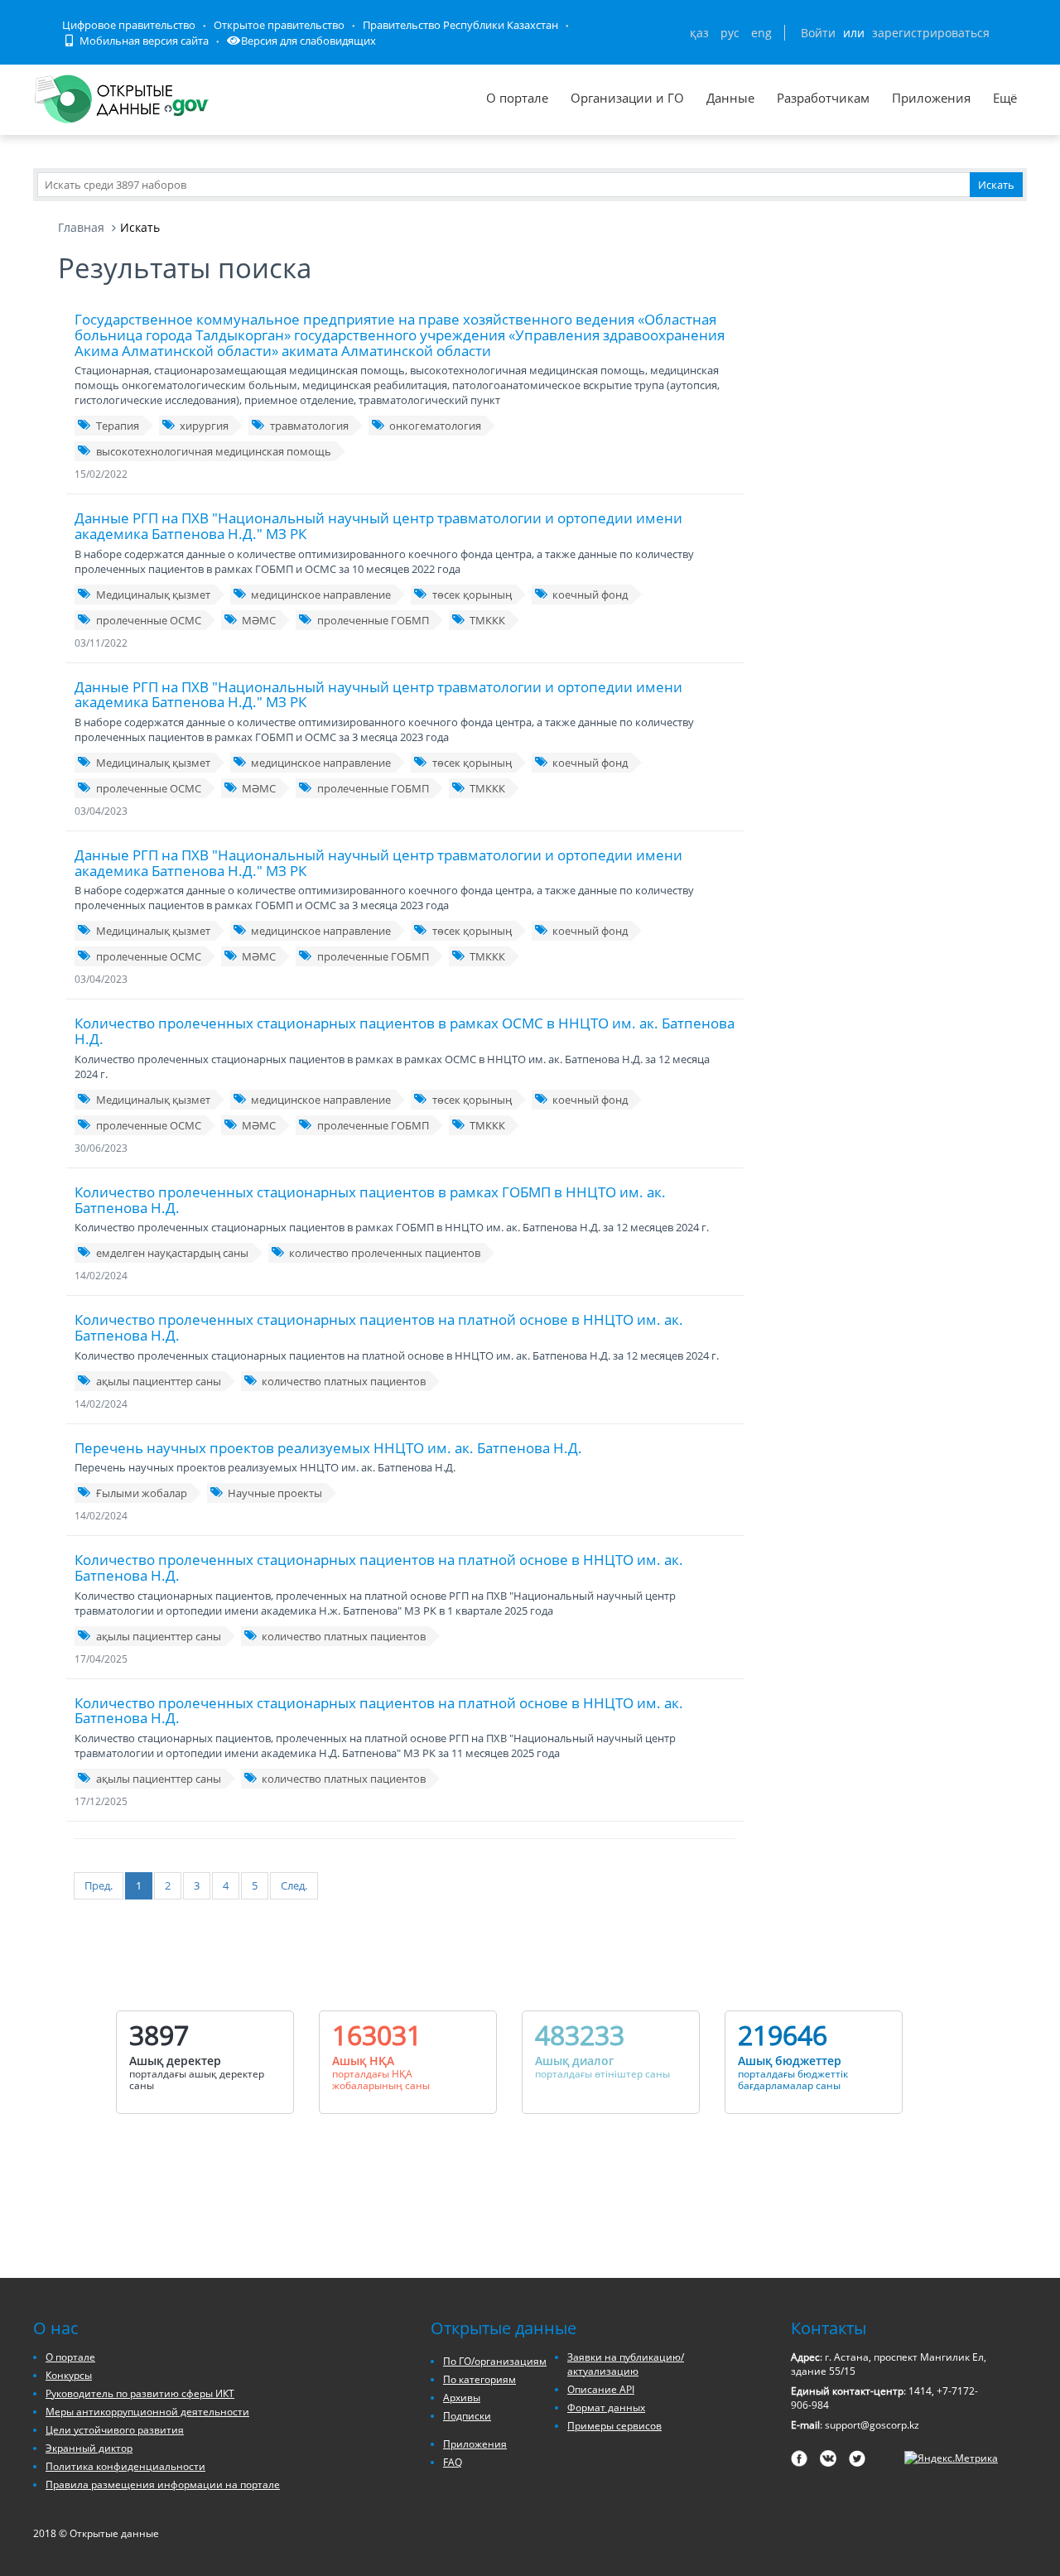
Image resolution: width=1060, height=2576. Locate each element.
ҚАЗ (699, 33)
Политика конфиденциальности (125, 2466)
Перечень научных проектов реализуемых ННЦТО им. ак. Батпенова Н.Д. (328, 1448)
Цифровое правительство (129, 25)
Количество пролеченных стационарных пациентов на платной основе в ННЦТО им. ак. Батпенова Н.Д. (379, 1327)
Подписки (467, 2416)
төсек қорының (472, 595)
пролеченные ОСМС (149, 620)
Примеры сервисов (614, 2426)
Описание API (601, 2389)
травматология (309, 426)
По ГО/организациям (495, 2361)
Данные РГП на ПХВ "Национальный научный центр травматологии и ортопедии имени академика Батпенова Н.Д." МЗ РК (378, 526)
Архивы (462, 2398)
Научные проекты (275, 1493)
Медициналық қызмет (153, 595)
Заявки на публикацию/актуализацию (626, 2364)
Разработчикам (823, 98)
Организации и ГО (627, 98)
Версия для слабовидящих (308, 41)
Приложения (931, 98)
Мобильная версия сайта (143, 41)
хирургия (204, 426)
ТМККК (487, 620)
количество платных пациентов (344, 1381)
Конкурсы (69, 2375)
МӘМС (259, 620)
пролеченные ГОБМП (373, 620)
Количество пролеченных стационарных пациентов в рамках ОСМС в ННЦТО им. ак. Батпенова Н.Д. (405, 1031)
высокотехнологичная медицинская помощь (214, 451)
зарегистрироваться (931, 33)
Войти (818, 33)
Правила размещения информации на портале (163, 2485)
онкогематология (435, 426)
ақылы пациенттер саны (159, 1381)
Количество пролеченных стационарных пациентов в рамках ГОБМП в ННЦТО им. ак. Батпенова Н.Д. (370, 1200)
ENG (761, 33)
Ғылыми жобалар (142, 1493)
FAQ (453, 2462)
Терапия (118, 426)
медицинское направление (321, 595)
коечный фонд (590, 595)
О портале (517, 98)
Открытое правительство (279, 25)
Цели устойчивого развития (115, 2430)
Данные (730, 98)
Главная (81, 227)
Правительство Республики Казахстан (460, 25)
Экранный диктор (89, 2448)
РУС (730, 33)
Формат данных (606, 2407)
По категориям (479, 2379)
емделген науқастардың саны (172, 1253)
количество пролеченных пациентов (385, 1253)
